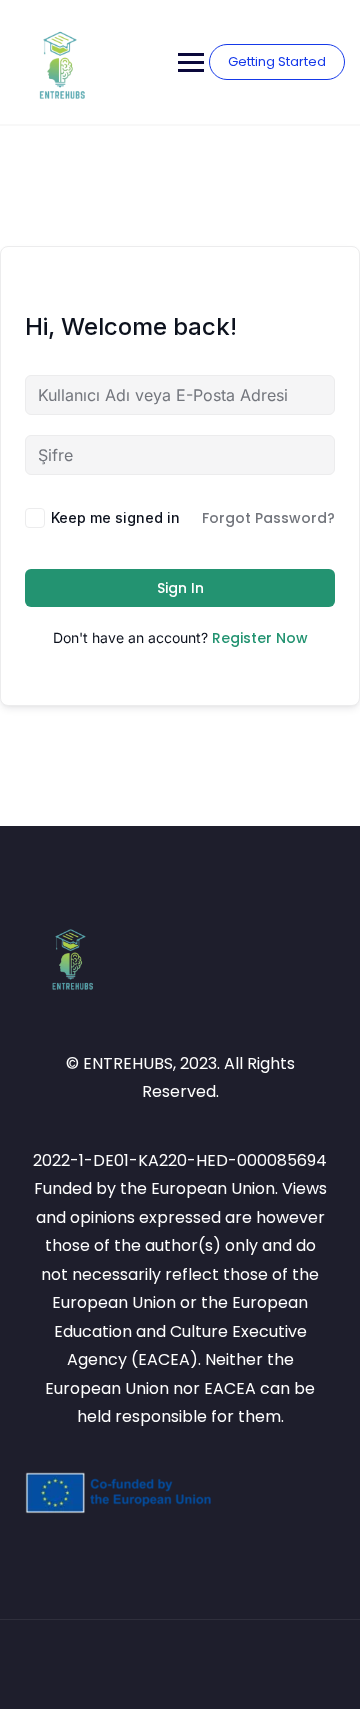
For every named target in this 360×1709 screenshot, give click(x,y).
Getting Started (277, 61)
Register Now (260, 638)
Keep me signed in (115, 517)
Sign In (180, 588)
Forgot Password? (268, 518)
